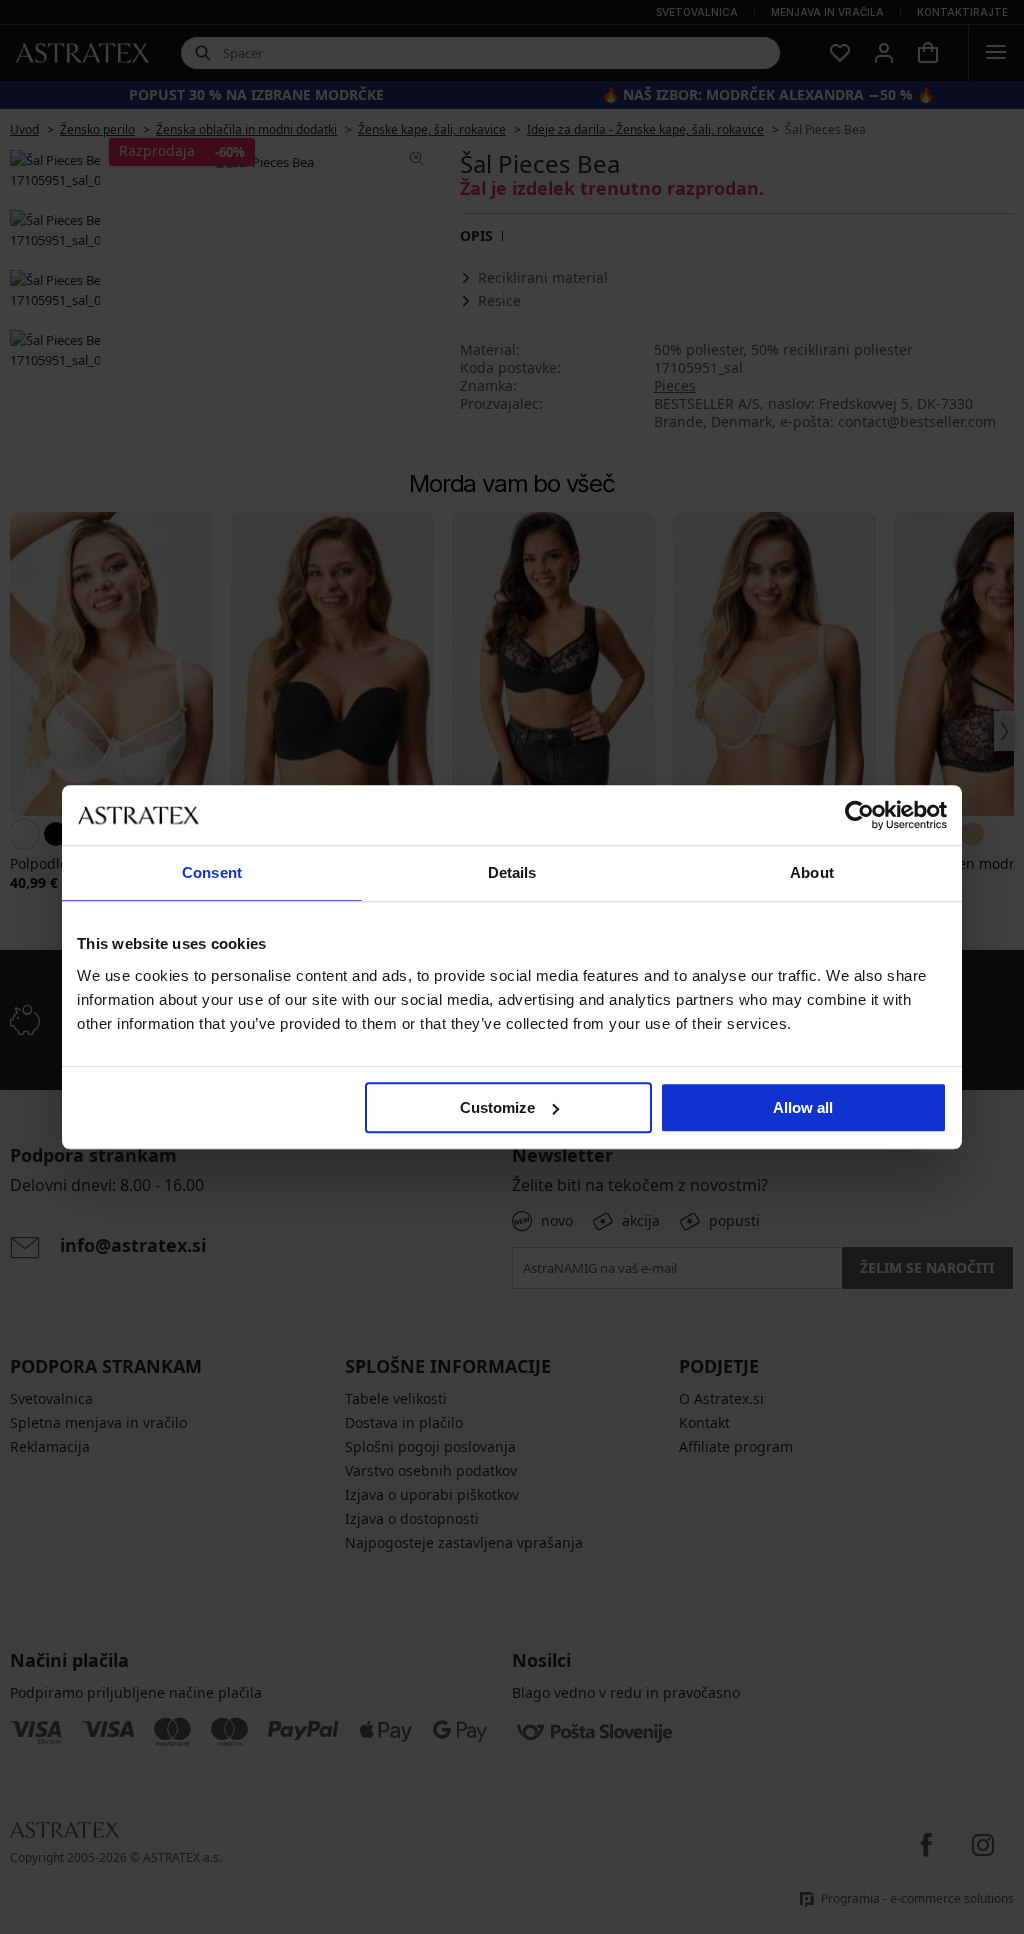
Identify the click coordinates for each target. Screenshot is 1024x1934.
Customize (497, 1107)
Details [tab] (512, 872)
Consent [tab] (212, 872)
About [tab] (812, 872)
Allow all (803, 1107)
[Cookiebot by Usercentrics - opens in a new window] (859, 815)
